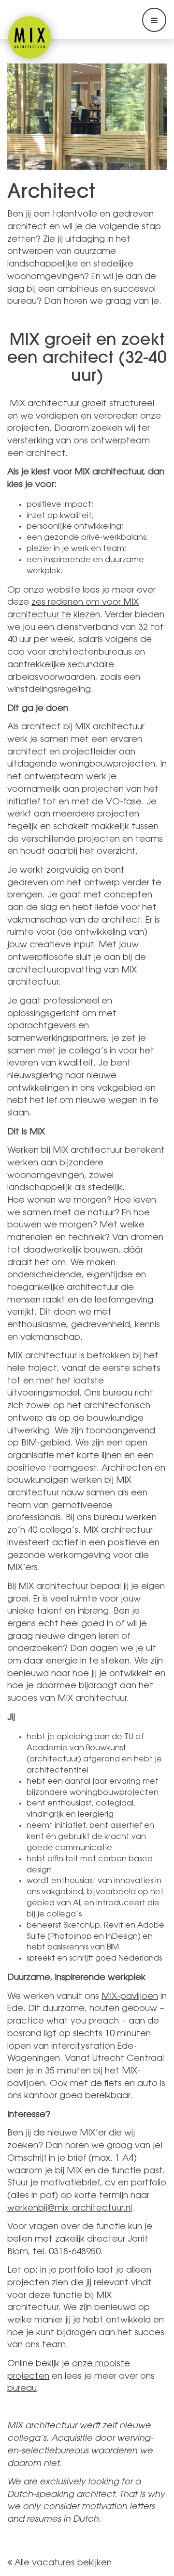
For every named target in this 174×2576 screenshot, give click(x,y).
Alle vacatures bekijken (63, 2563)
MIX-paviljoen (130, 1997)
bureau (22, 2389)
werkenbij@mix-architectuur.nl (70, 2209)
